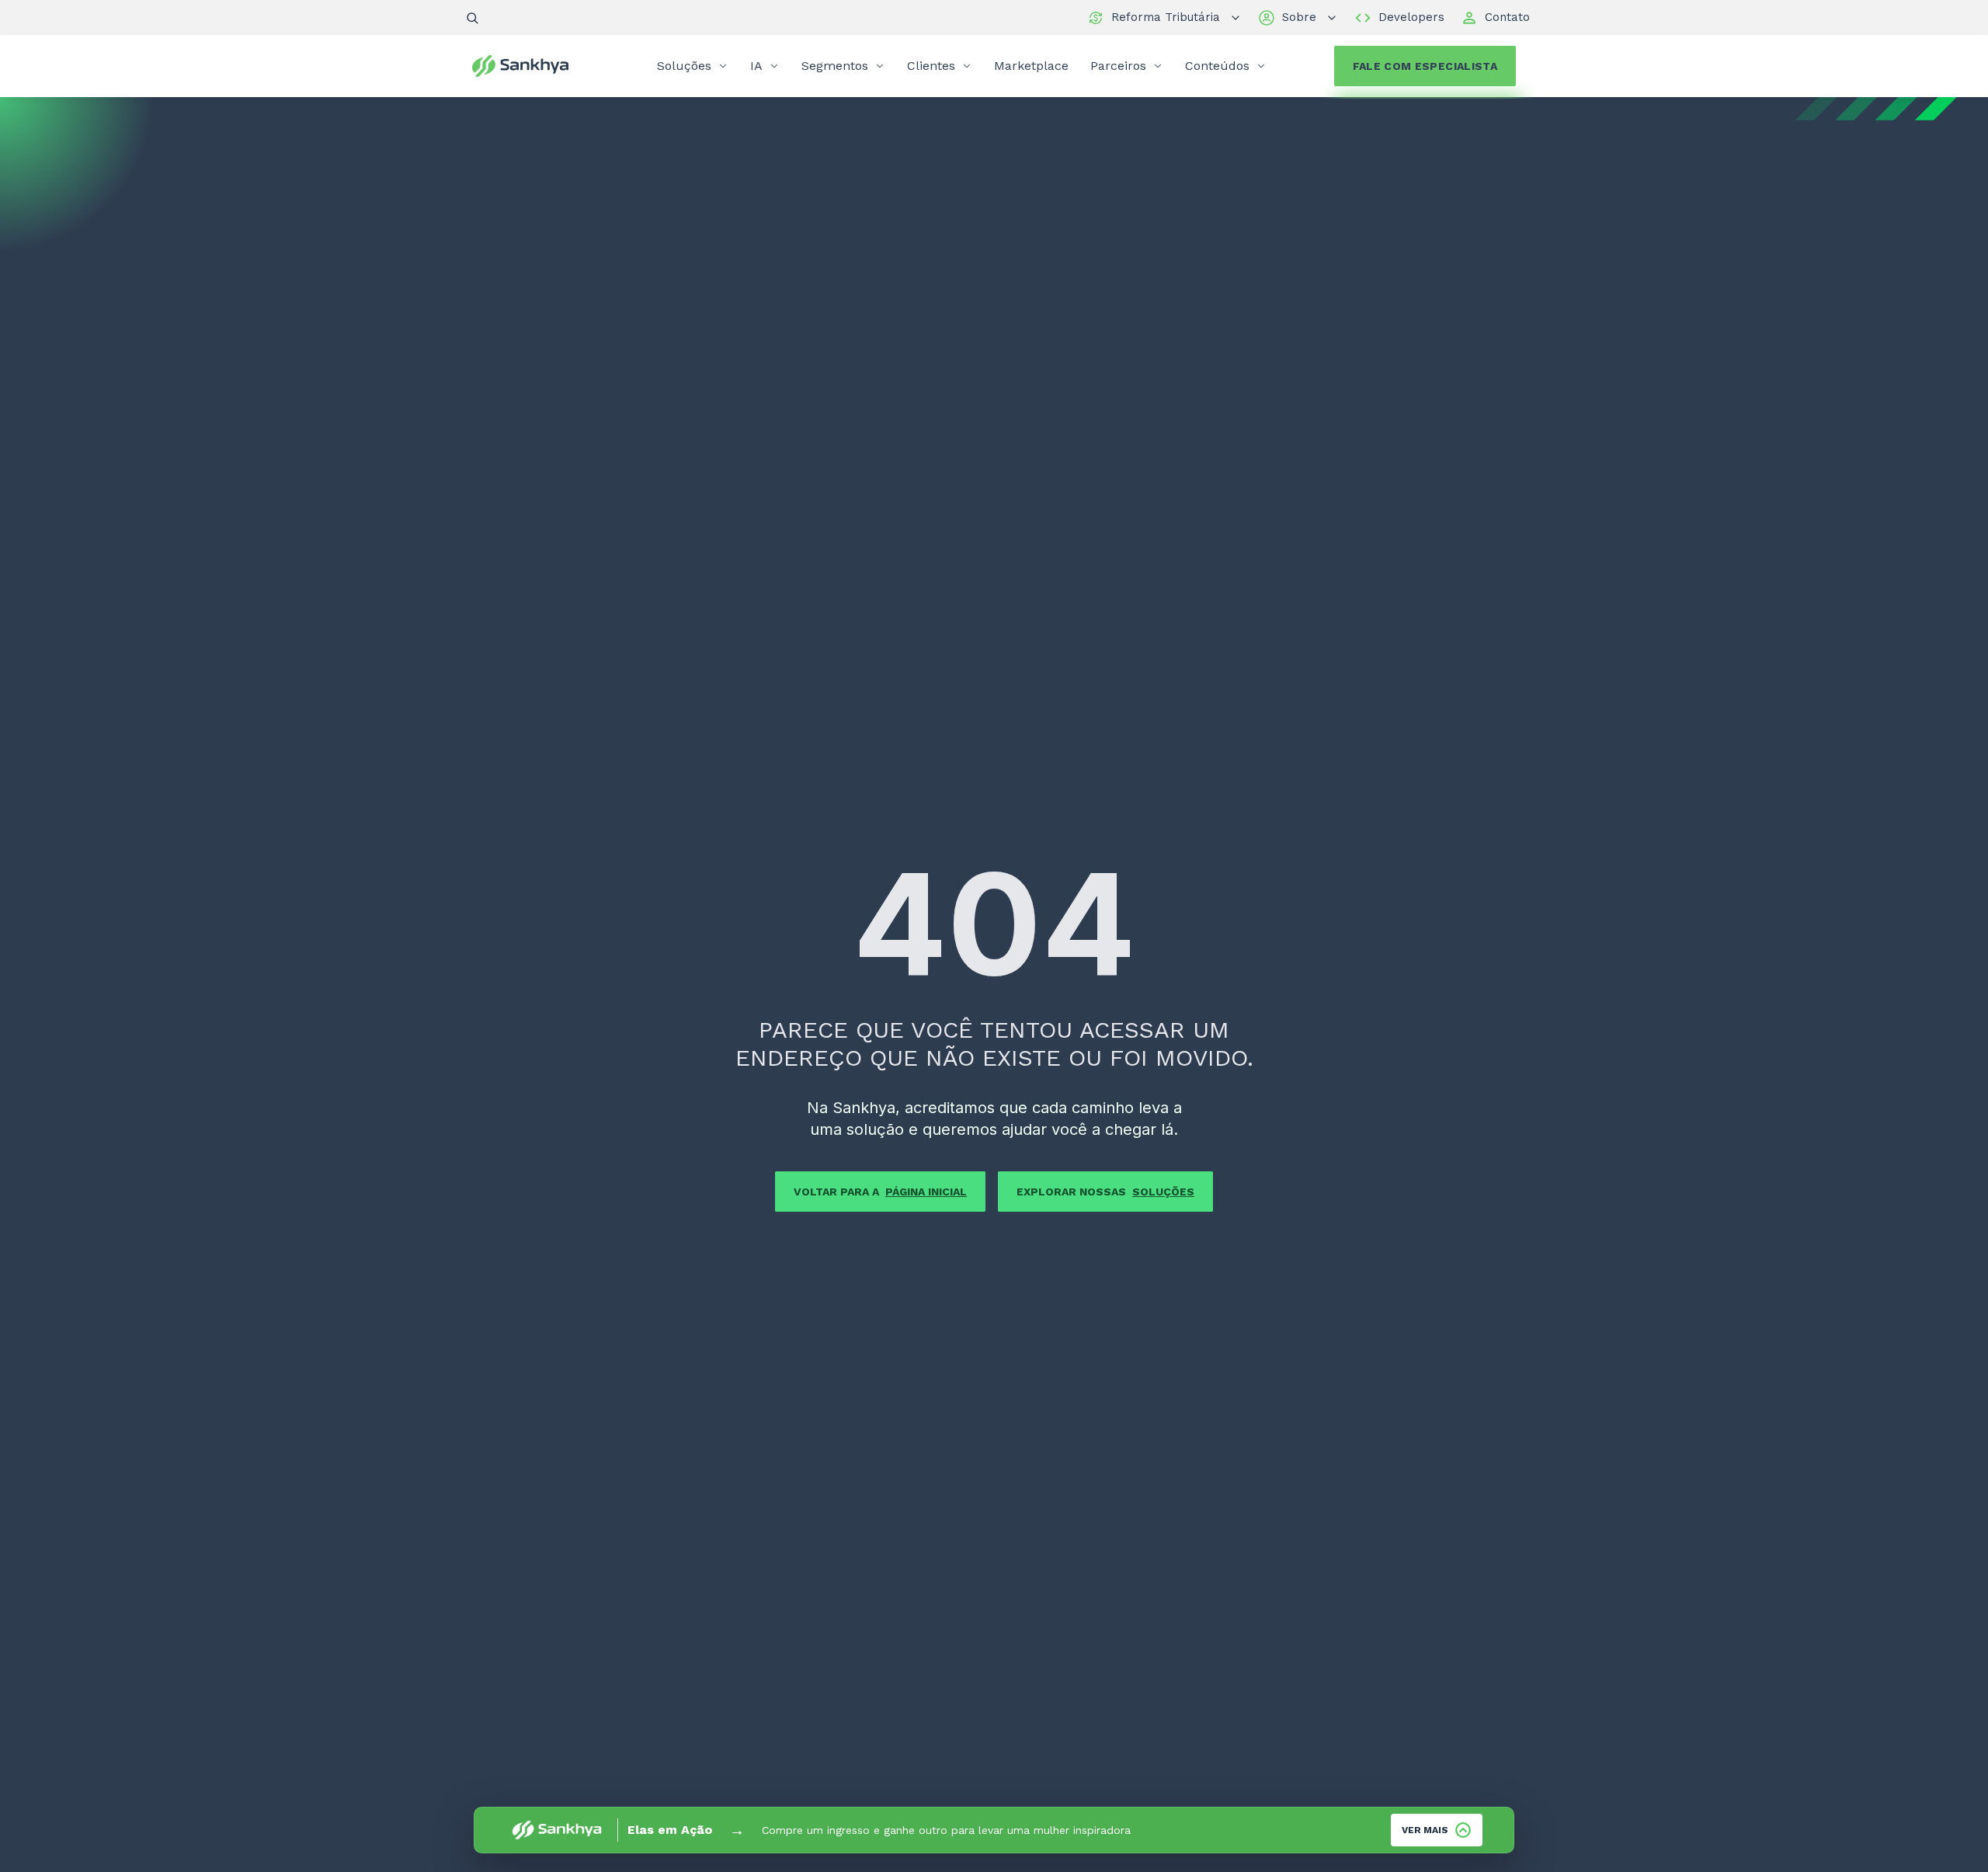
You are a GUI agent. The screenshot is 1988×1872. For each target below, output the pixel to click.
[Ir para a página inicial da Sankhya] (531, 66)
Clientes (931, 66)
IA (756, 66)
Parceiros (1118, 66)
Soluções (684, 66)
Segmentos (835, 66)
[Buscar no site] (472, 18)
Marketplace (1031, 66)
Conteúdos (1217, 66)
